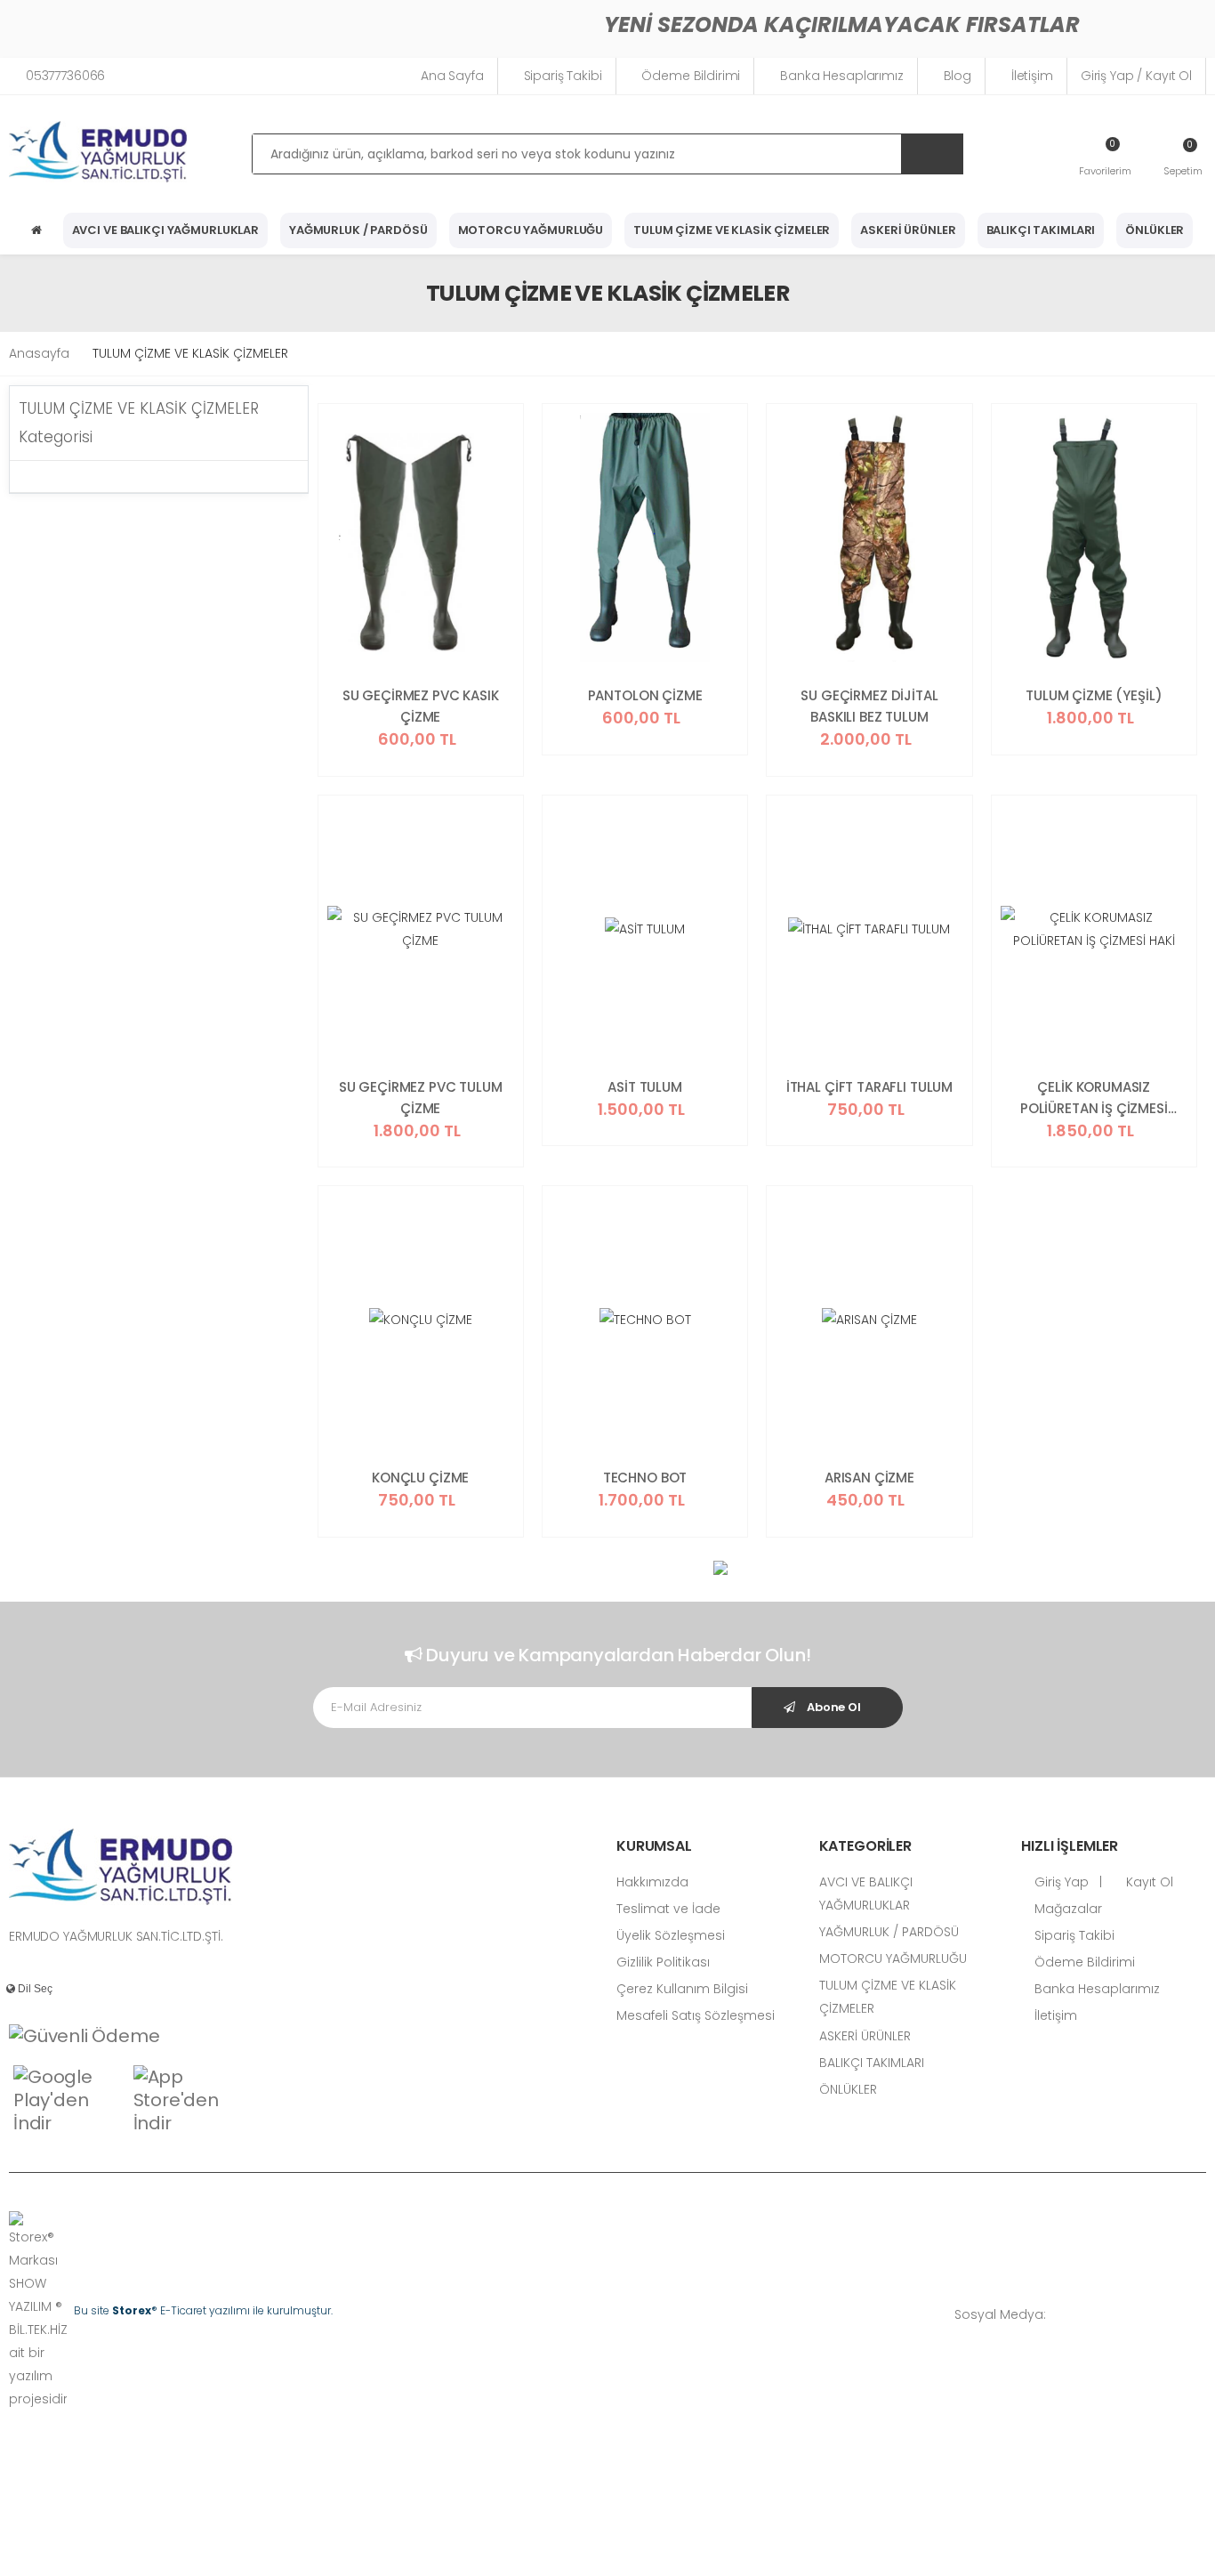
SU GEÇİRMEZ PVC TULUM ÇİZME (421, 1098)
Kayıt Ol (1148, 1882)
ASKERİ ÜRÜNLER (908, 230)
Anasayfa (39, 353)
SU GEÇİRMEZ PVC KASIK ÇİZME (421, 706)
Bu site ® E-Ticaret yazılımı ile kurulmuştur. (203, 2310)
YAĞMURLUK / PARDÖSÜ (358, 230)
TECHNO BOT (645, 1478)
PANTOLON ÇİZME (645, 695)
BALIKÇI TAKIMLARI (1041, 230)
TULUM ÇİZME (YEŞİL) (1094, 695)
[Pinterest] (1202, 2314)
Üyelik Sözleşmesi (671, 1935)
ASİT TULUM (645, 1087)
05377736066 (65, 76)
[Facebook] (1095, 2314)
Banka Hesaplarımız (841, 76)
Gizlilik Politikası (663, 1962)
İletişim (1032, 76)
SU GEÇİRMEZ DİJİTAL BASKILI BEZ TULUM (869, 706)
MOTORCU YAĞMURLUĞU (531, 230)
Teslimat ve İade (668, 1909)
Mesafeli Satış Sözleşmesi (696, 2015)
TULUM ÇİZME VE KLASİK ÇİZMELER (732, 230)
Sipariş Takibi (563, 76)
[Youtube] (1175, 2314)
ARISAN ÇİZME (869, 1478)
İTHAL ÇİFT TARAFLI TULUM (869, 1087)
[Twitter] (1122, 2314)
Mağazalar (1066, 1909)
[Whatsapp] (1068, 2314)
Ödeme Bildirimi (691, 76)
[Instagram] (1148, 2314)
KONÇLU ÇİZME (420, 1478)
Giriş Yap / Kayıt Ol (1136, 76)
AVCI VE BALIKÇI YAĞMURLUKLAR (165, 230)
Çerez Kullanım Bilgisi (682, 1989)
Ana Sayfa (452, 76)
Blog (958, 76)
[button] (1183, 157)
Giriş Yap (1060, 1882)
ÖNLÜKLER (1155, 230)
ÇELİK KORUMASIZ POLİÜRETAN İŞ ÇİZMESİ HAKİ (1094, 1098)
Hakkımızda (652, 1882)
